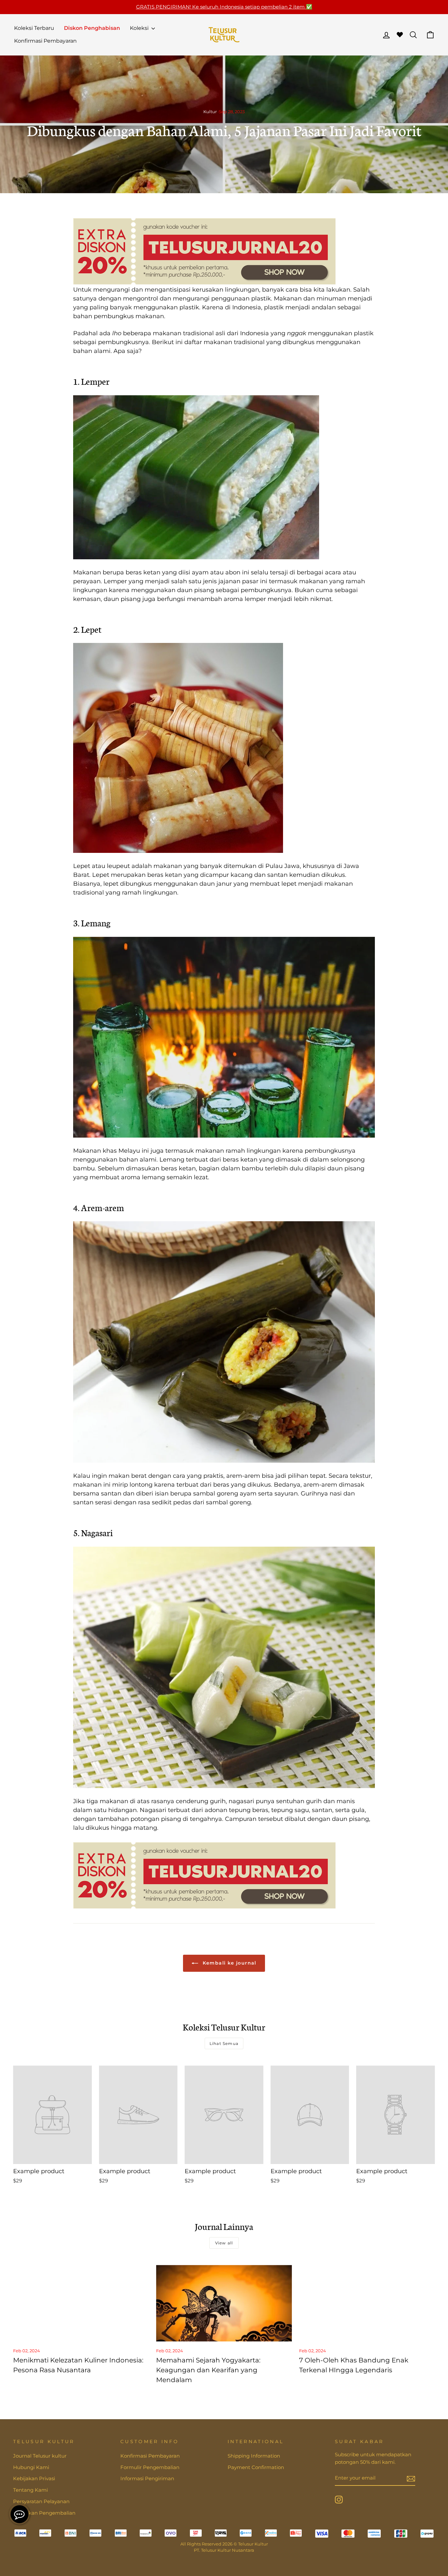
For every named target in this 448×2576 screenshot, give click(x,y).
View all (224, 2243)
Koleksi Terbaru (34, 28)
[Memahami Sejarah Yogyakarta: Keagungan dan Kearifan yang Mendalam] (224, 2303)
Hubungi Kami (31, 2467)
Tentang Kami (31, 2490)
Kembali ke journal (229, 1963)
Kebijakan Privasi (34, 2478)
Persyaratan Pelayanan (41, 2501)
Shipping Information (254, 2456)
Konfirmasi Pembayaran (45, 41)
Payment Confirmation (256, 2467)
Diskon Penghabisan (92, 28)
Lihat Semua (224, 2043)
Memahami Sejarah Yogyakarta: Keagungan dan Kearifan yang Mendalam (208, 2370)
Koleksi (140, 28)
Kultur (210, 112)
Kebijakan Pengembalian (44, 2513)
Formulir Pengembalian (150, 2467)
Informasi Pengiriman (147, 2478)
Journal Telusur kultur (40, 2456)
